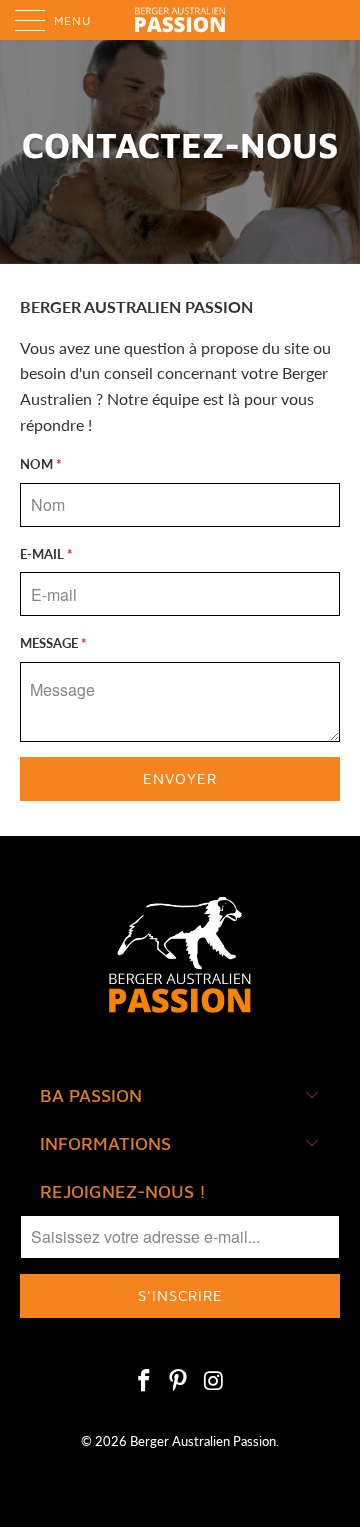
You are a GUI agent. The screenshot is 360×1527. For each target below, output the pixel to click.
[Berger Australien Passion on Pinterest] (179, 1381)
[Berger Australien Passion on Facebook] (144, 1381)
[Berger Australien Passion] (180, 20)
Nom (41, 464)
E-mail (46, 554)
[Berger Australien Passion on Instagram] (214, 1381)
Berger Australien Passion (203, 1441)
